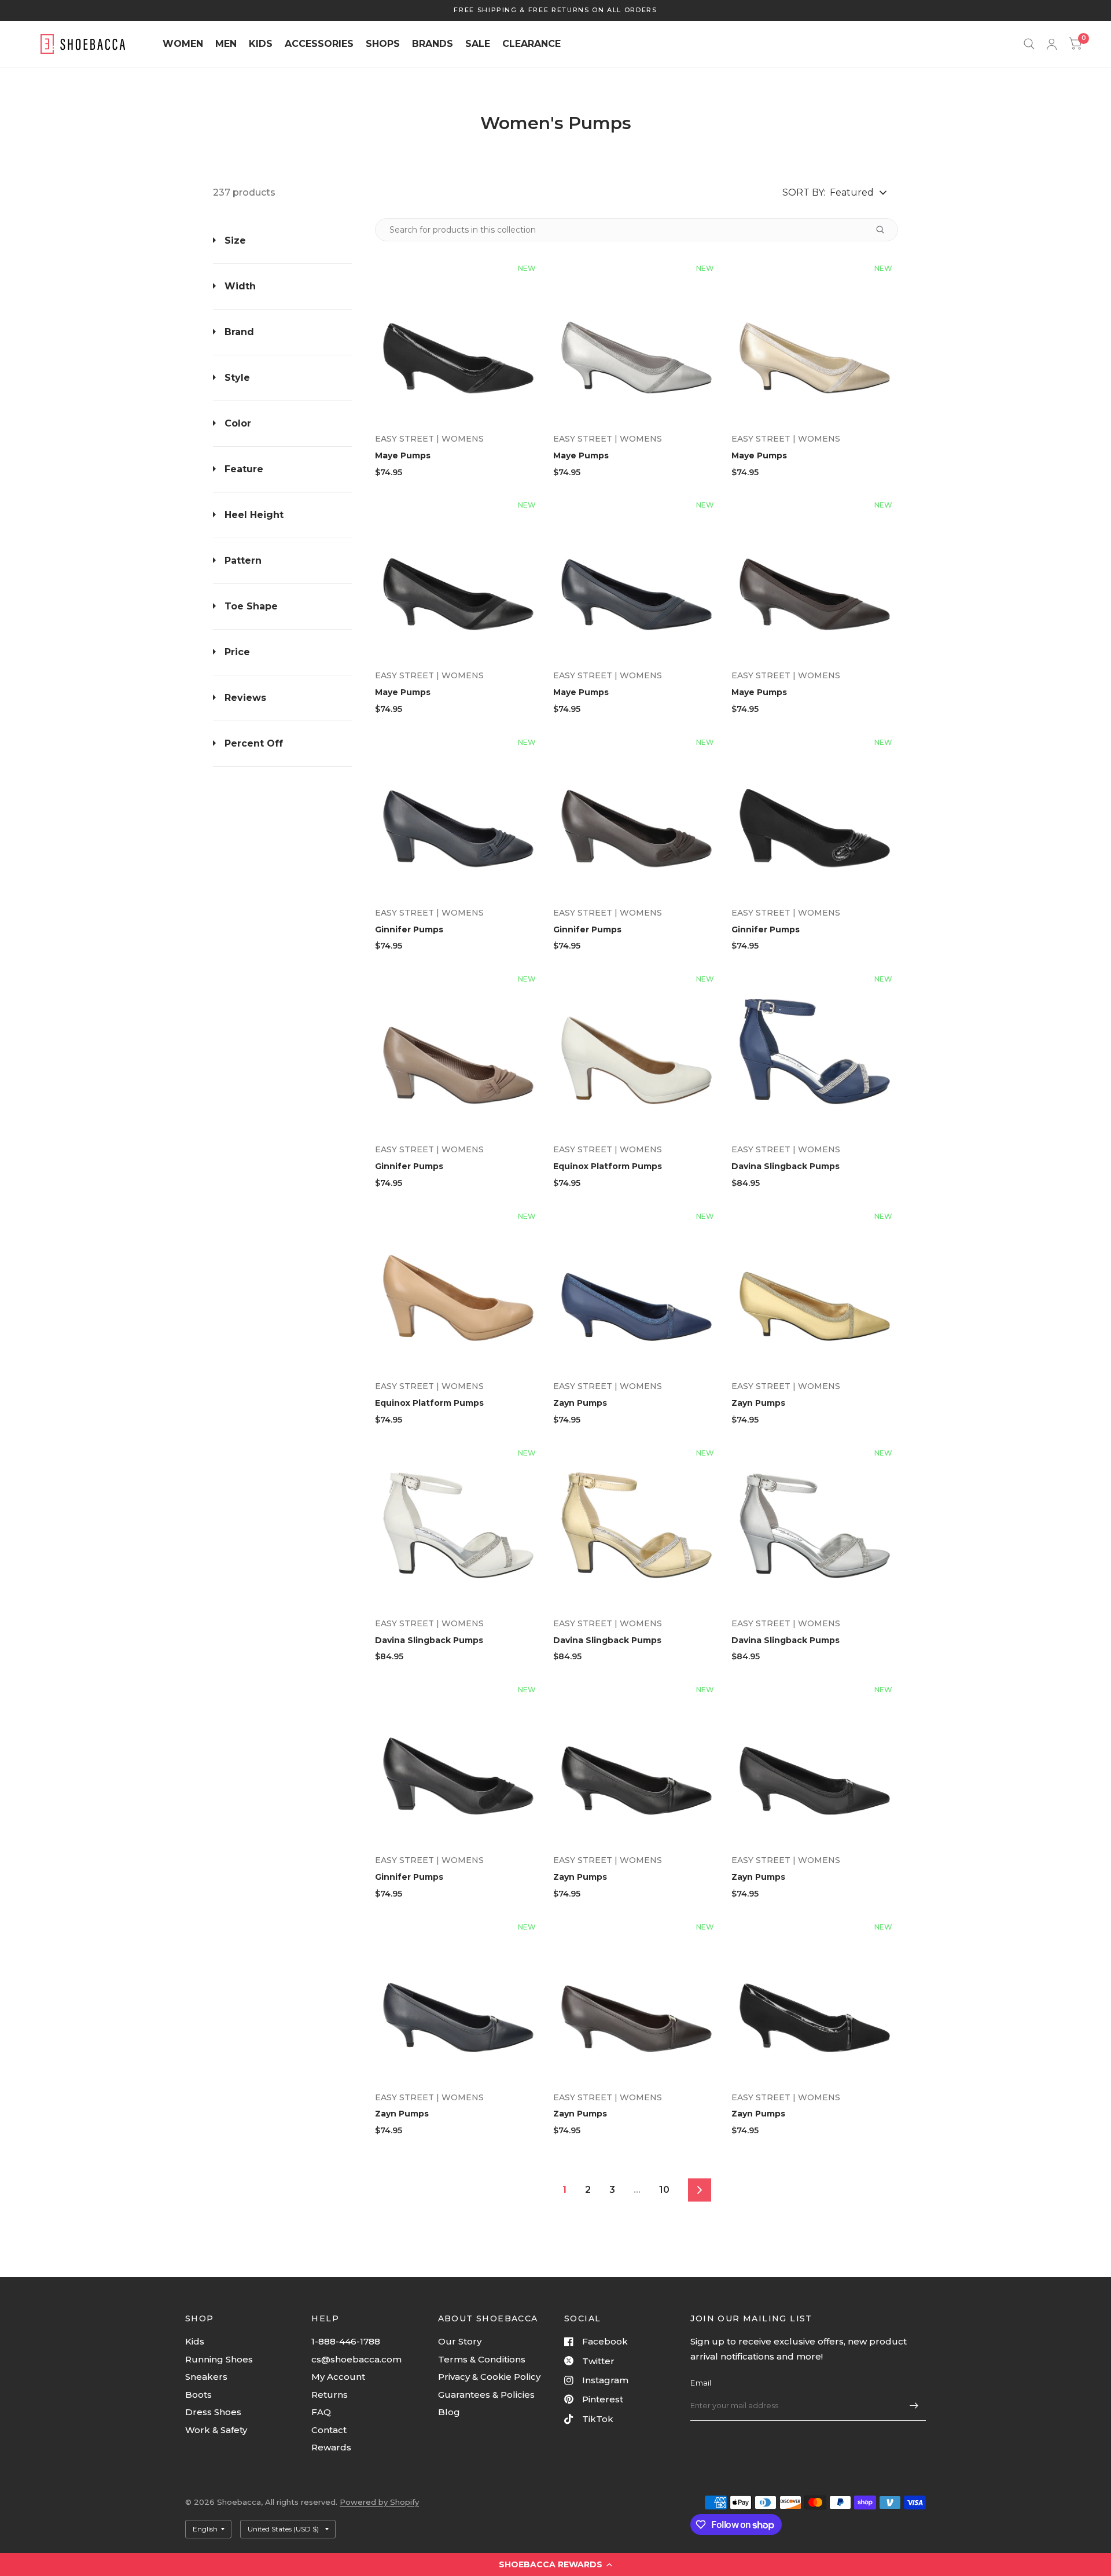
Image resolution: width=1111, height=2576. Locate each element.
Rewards (331, 2447)
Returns (330, 2395)
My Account (338, 2377)
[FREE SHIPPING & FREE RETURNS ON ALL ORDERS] (555, 10)
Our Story (460, 2341)
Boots (198, 2395)
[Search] (1029, 44)
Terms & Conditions (482, 2359)
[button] (555, 2564)
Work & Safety (216, 2430)
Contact (329, 2430)
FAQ (321, 2412)
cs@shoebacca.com (356, 2359)
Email (701, 2383)
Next (700, 2190)
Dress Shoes (213, 2412)
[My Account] (1052, 44)
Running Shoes (219, 2359)
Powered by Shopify (379, 2502)
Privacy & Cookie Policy (489, 2377)
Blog (449, 2412)
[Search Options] (880, 230)
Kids (195, 2341)
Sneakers (206, 2377)
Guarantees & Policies (486, 2395)
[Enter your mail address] (914, 2406)
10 (664, 2190)
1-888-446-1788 (346, 2341)
